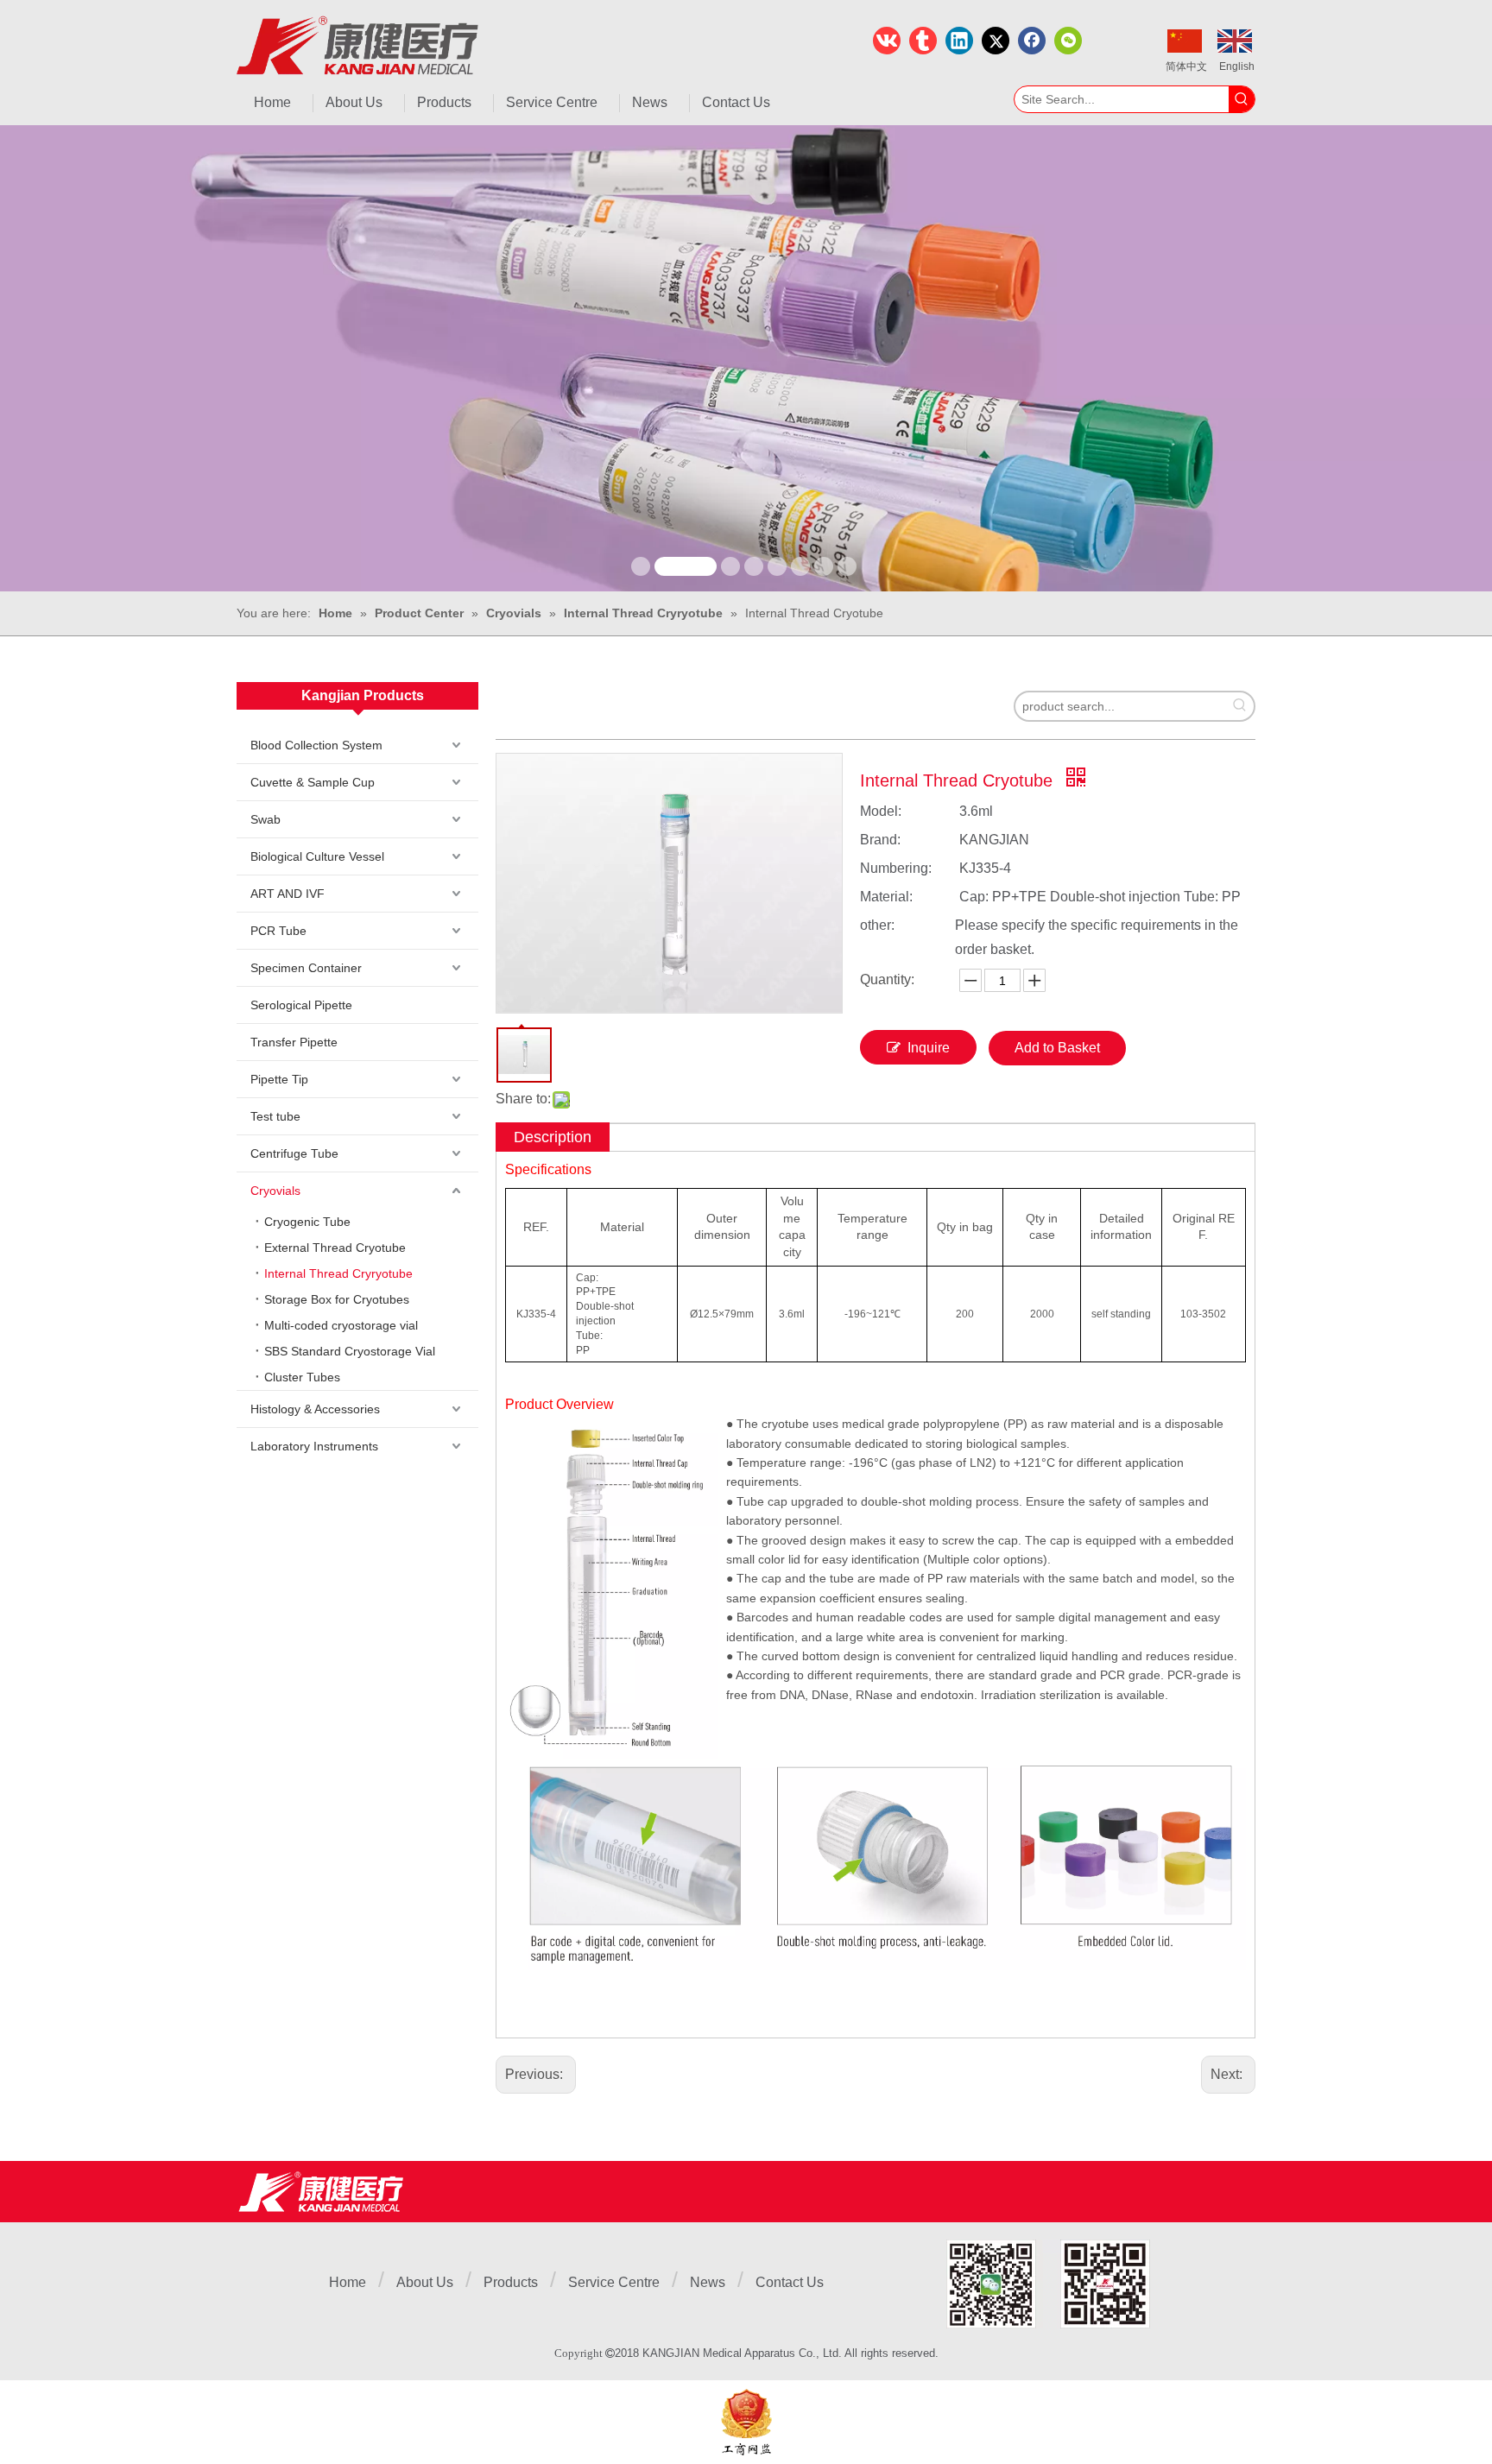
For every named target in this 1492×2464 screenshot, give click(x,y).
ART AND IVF (288, 894)
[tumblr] (923, 41)
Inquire (929, 1048)
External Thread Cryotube (335, 1248)
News (708, 2282)
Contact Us (790, 2282)
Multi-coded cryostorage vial (341, 1325)
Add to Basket (1057, 1048)
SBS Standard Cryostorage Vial (350, 1351)
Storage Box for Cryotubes (337, 1299)
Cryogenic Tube (307, 1222)
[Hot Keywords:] (1242, 99)
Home (348, 2282)
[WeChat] (1068, 41)
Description (553, 1137)
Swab (266, 819)
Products (511, 2282)
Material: (886, 897)
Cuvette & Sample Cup (313, 782)
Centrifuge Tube (294, 1153)
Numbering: (896, 868)
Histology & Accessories (315, 1409)
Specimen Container (306, 968)
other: (877, 925)
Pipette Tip (279, 1079)
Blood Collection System (316, 745)
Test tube (275, 1116)
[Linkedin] (959, 41)
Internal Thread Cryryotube (338, 1273)
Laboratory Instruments (314, 1446)
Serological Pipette (301, 1005)
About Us (425, 2282)
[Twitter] (996, 41)
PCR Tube (278, 931)
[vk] (887, 41)
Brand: (880, 840)
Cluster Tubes (302, 1377)
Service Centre (614, 2282)
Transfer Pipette (294, 1042)
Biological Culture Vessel (317, 856)
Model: (881, 811)
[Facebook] (1032, 41)
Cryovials (275, 1191)
